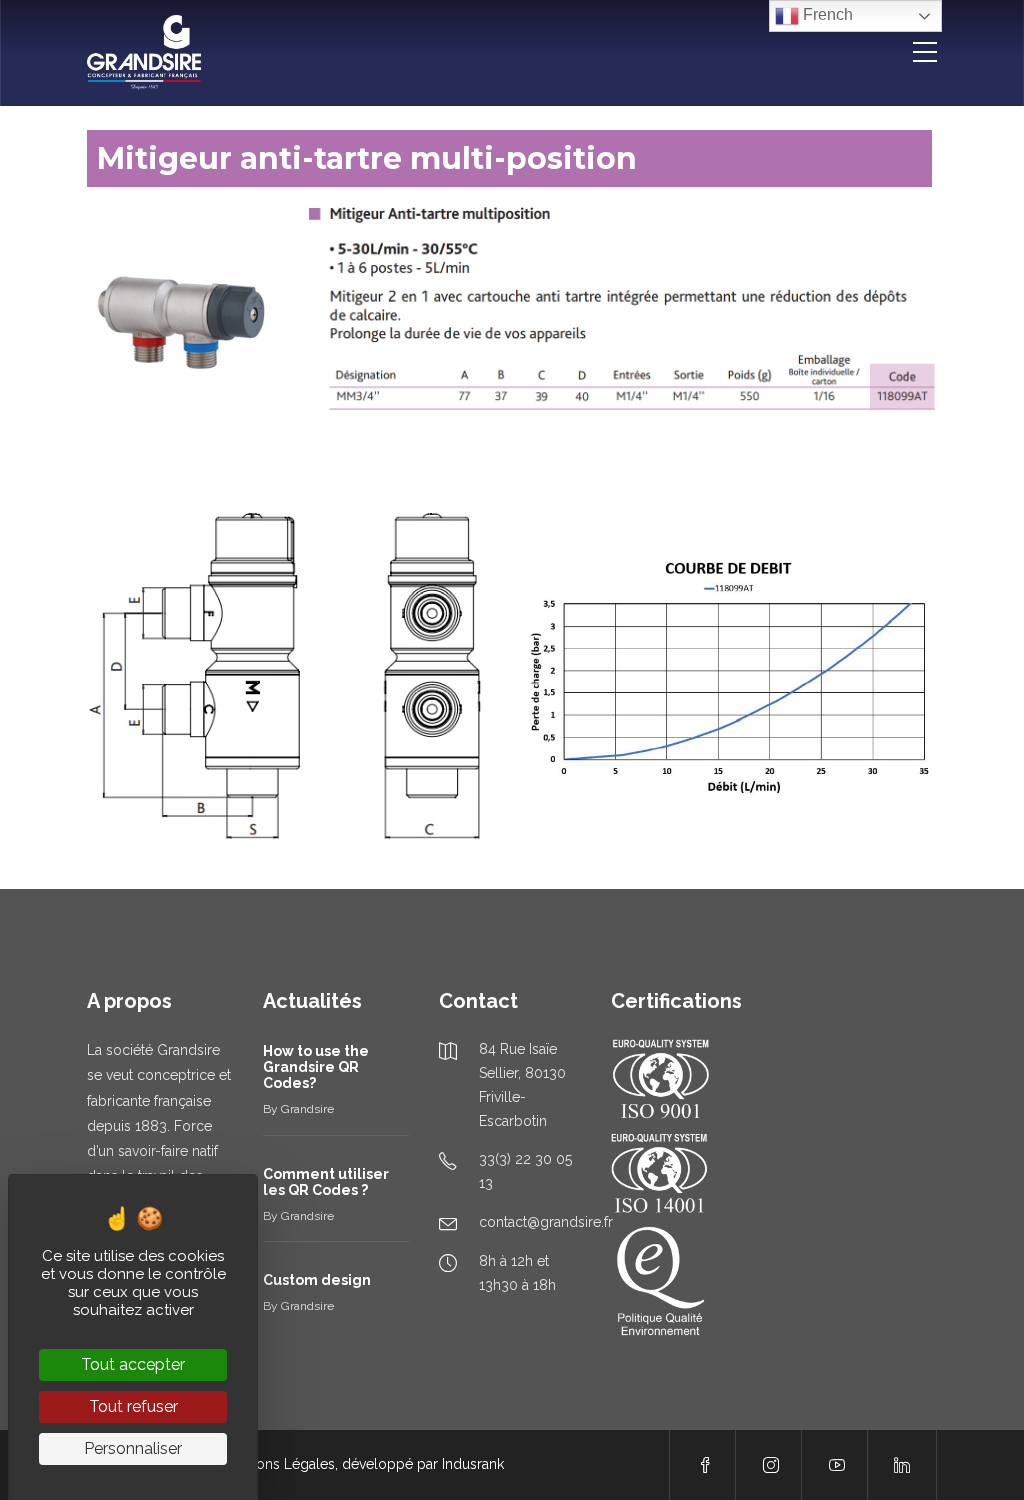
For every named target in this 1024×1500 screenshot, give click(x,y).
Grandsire (307, 1109)
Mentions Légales (278, 1464)
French (826, 14)
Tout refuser (133, 1406)
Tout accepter (133, 1364)
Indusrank (473, 1464)
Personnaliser (133, 1448)
